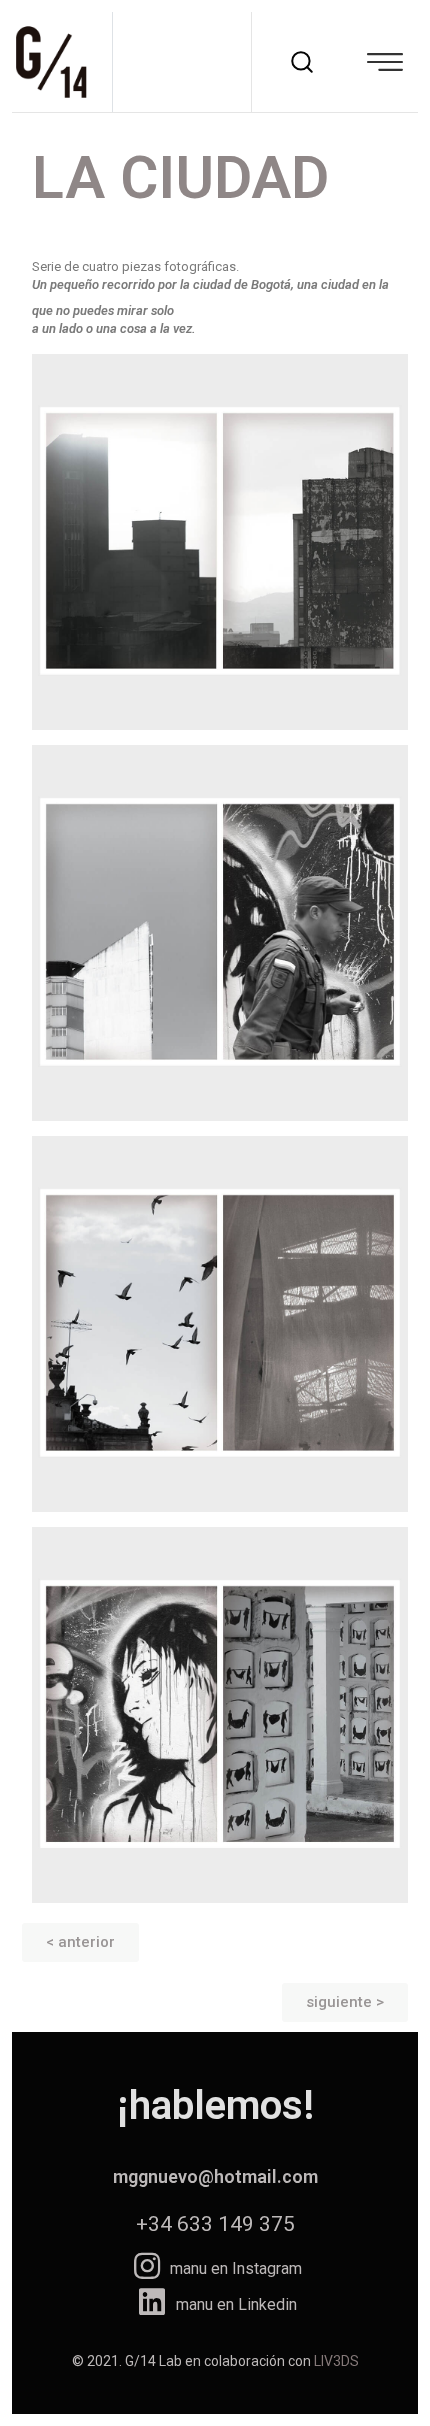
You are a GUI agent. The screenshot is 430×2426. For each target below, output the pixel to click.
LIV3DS (336, 2361)
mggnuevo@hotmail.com (215, 2176)
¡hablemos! (215, 2105)
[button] (80, 1942)
